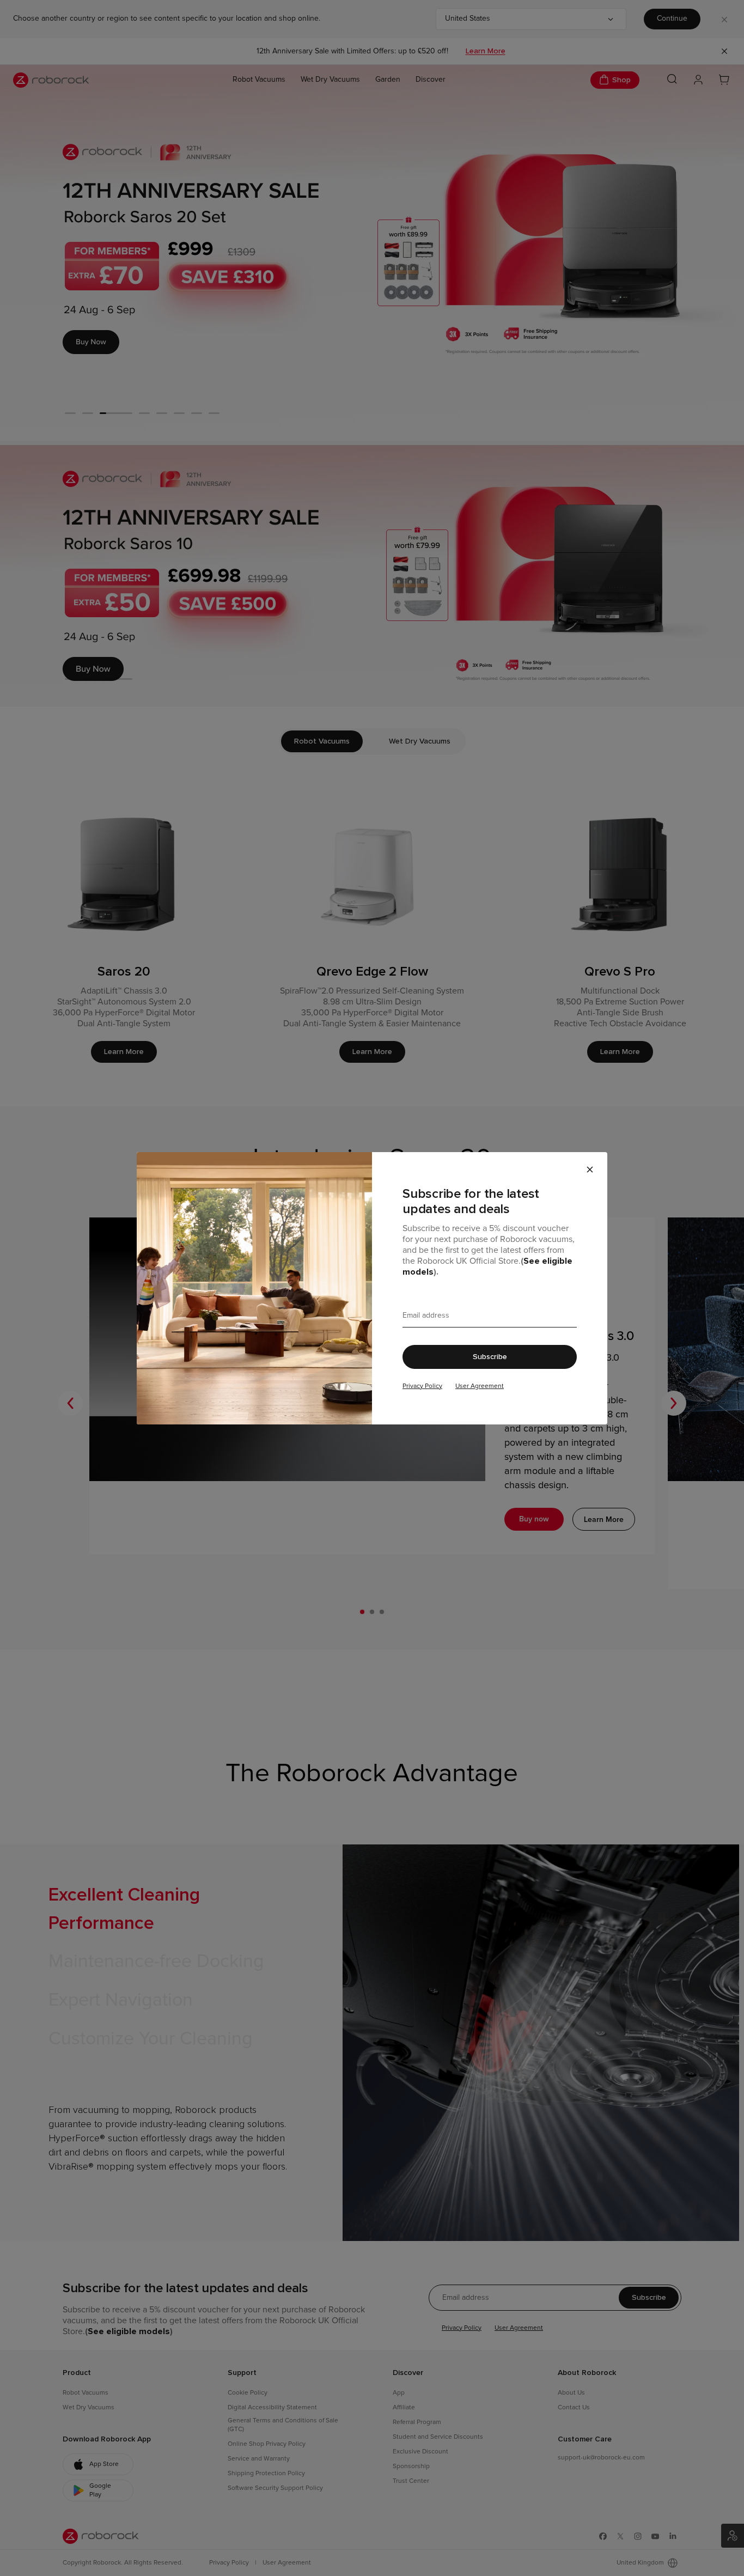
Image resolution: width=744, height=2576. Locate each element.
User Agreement (480, 1386)
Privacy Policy (422, 1386)
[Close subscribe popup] (590, 1170)
